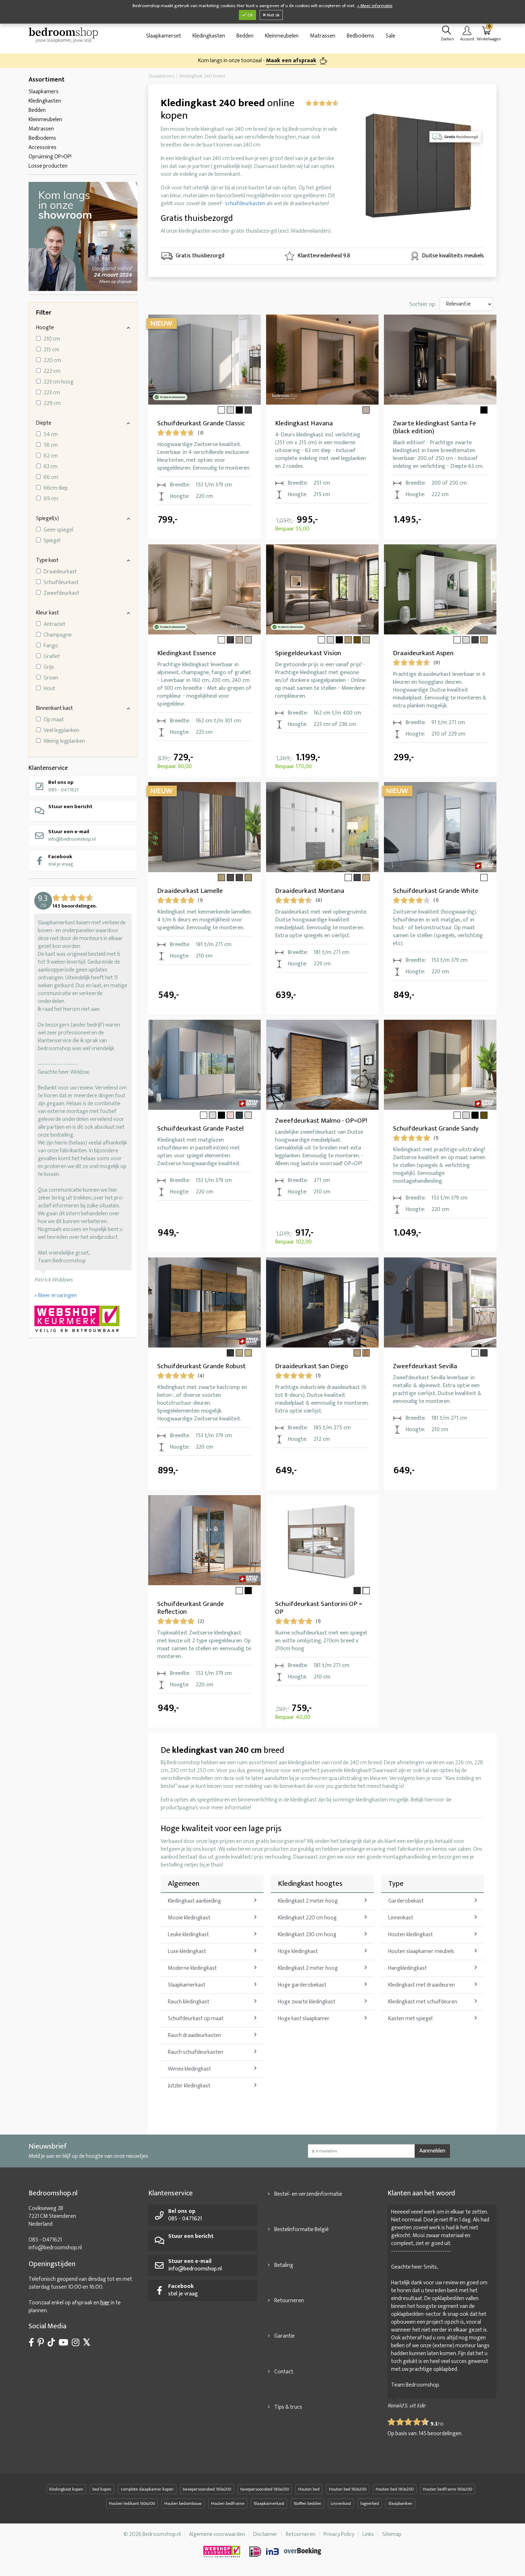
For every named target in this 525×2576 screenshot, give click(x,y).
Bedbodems (361, 36)
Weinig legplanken (64, 741)
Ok (250, 15)
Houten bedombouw (183, 2503)
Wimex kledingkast (189, 2069)
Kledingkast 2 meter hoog (308, 1901)
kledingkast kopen (66, 2489)
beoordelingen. (441, 2434)
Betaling (284, 2265)
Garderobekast (406, 1901)
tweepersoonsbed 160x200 (207, 2489)
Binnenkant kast (54, 708)
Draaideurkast (60, 572)
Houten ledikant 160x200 (132, 2503)
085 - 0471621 (63, 786)
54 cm (51, 435)
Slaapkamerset (164, 36)
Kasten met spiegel (410, 2019)
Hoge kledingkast (298, 1951)
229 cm (52, 404)
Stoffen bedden (307, 2503)
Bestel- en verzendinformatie (308, 2194)
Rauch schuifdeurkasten (196, 2052)
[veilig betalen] (286, 2552)
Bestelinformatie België (301, 2229)
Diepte (44, 423)
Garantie (284, 2336)
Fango (51, 646)
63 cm (51, 467)
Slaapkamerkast (187, 1985)
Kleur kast (47, 613)
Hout (49, 689)
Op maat (54, 720)
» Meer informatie (375, 6)
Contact (284, 2372)
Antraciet (54, 624)
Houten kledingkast (411, 1935)
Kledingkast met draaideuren (422, 1985)
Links (368, 2534)
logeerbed (370, 2503)
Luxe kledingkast (187, 1951)
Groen (51, 678)
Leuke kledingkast (188, 1935)
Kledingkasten (209, 36)
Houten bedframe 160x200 (447, 2489)
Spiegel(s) (47, 518)
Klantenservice (48, 768)
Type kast (47, 560)
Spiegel (52, 541)
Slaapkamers (44, 92)
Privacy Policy (339, 2534)
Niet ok (273, 15)
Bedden (245, 36)
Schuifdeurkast (61, 583)
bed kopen (102, 2489)
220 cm (52, 361)
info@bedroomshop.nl (72, 835)
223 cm (52, 393)
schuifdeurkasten (245, 204)
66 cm (51, 478)
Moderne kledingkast (192, 1968)
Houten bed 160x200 (348, 2489)
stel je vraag (61, 860)
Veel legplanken (61, 731)
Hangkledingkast (407, 1968)
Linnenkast (401, 1918)
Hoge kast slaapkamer (304, 2019)
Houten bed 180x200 (395, 2489)
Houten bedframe (228, 2503)
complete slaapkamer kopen (147, 2489)
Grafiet (52, 657)
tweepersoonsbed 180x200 (265, 2489)
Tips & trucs (288, 2407)
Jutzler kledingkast (189, 2086)
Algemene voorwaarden (217, 2534)
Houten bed (309, 2489)
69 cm (51, 499)
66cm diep (56, 488)
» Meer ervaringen (56, 1296)
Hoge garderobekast (302, 1985)
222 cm (52, 371)
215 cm (51, 350)
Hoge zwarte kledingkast (307, 2002)
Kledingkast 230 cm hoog (307, 1935)
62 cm (51, 456)
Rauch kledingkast (189, 2002)
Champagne (58, 635)
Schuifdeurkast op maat (196, 2019)
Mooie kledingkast (189, 1918)
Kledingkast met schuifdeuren (423, 2002)
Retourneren (289, 2301)
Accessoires (42, 147)
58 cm (51, 445)
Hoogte (45, 328)
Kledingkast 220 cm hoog (307, 1918)
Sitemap (392, 2534)
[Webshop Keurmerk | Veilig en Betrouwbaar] (83, 1320)
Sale (391, 36)
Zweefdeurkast (61, 593)
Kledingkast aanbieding (194, 1901)
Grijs (49, 667)
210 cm (52, 339)
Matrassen (323, 36)
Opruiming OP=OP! (50, 157)
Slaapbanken (400, 2503)
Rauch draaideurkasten (194, 2035)
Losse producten (48, 166)
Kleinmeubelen (282, 36)
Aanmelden (432, 2151)
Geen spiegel (58, 530)
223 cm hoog (59, 382)
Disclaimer (265, 2534)
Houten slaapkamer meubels (421, 1951)
